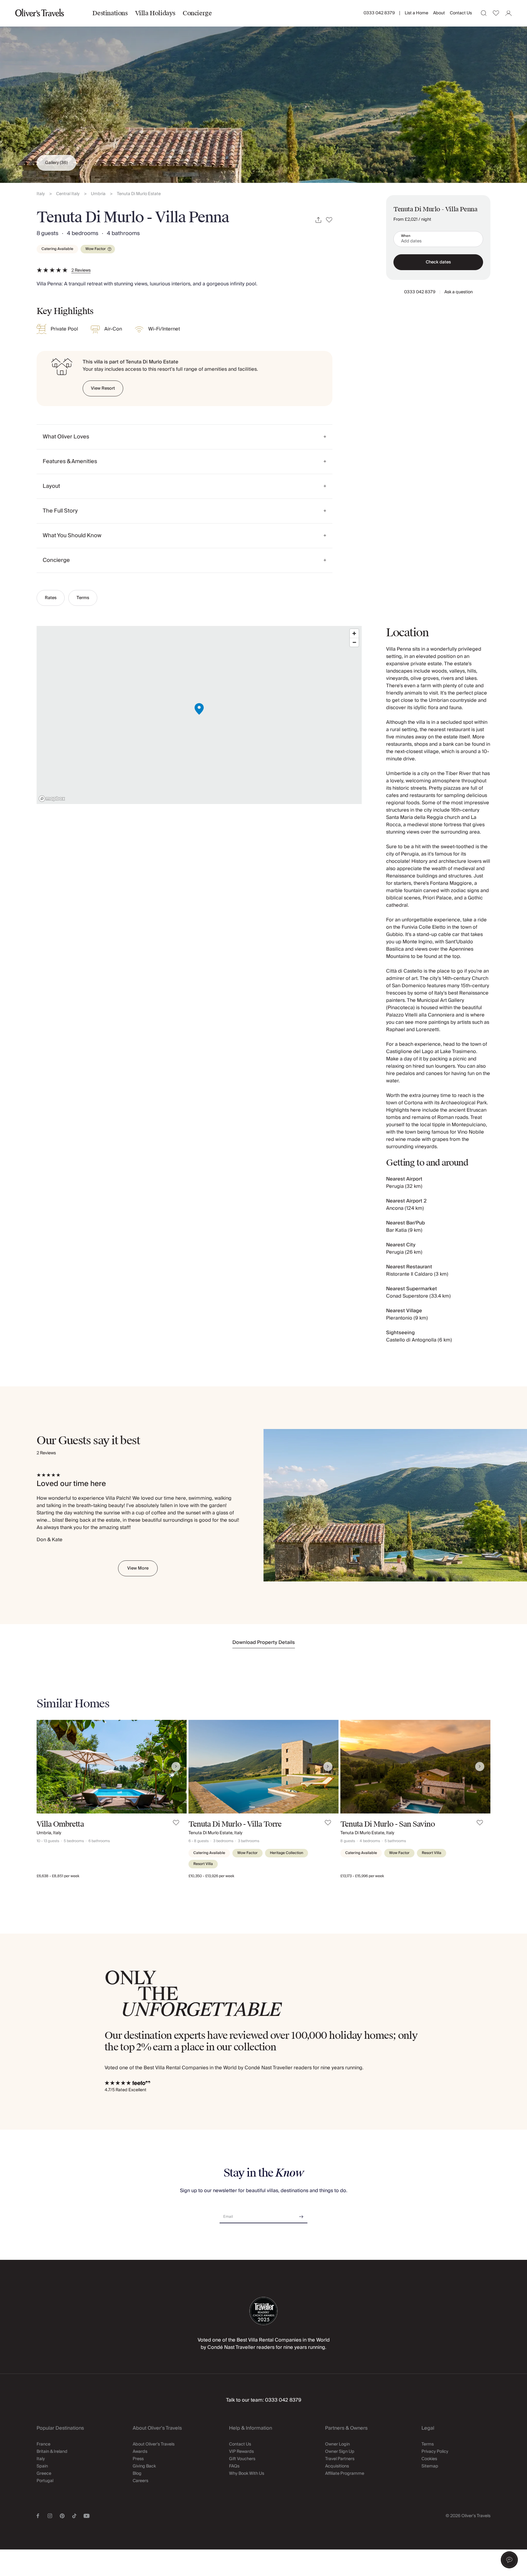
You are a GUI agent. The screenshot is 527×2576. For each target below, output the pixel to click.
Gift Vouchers (242, 2459)
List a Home (416, 13)
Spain (42, 2466)
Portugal (45, 2481)
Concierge (197, 13)
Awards (140, 2452)
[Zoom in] (354, 633)
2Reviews (81, 270)
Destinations (110, 13)
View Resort (103, 388)
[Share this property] (318, 220)
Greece (44, 2474)
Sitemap (430, 2466)
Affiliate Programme (345, 2474)
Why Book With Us (247, 2474)
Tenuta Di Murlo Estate (139, 194)
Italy (41, 194)
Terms (83, 598)
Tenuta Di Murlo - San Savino (388, 1824)
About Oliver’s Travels (154, 2444)
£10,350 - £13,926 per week (211, 1876)
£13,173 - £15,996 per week (362, 1876)
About (439, 13)
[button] (509, 2560)
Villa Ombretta (60, 1824)
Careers (140, 2481)
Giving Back (144, 2466)
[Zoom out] (354, 642)
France (43, 2444)
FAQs (234, 2466)
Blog (137, 2474)
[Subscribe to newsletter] (301, 2215)
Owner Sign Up (340, 2452)
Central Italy (68, 194)
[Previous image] (47, 1767)
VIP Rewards (241, 2452)
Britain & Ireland (52, 2452)
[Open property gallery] (263, 91)
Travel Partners (340, 2459)
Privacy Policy (435, 2452)
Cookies (429, 2459)
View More (138, 1568)
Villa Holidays (155, 13)
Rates (51, 598)
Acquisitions (337, 2466)
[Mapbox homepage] (52, 799)
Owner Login (337, 2444)
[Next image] (176, 1767)
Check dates (438, 262)
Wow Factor (96, 249)
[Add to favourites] (329, 220)
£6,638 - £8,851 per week (58, 1876)
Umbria (98, 194)
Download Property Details (264, 1642)
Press (138, 2459)
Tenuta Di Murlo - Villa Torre (235, 1824)
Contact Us (461, 13)
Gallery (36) (56, 163)
